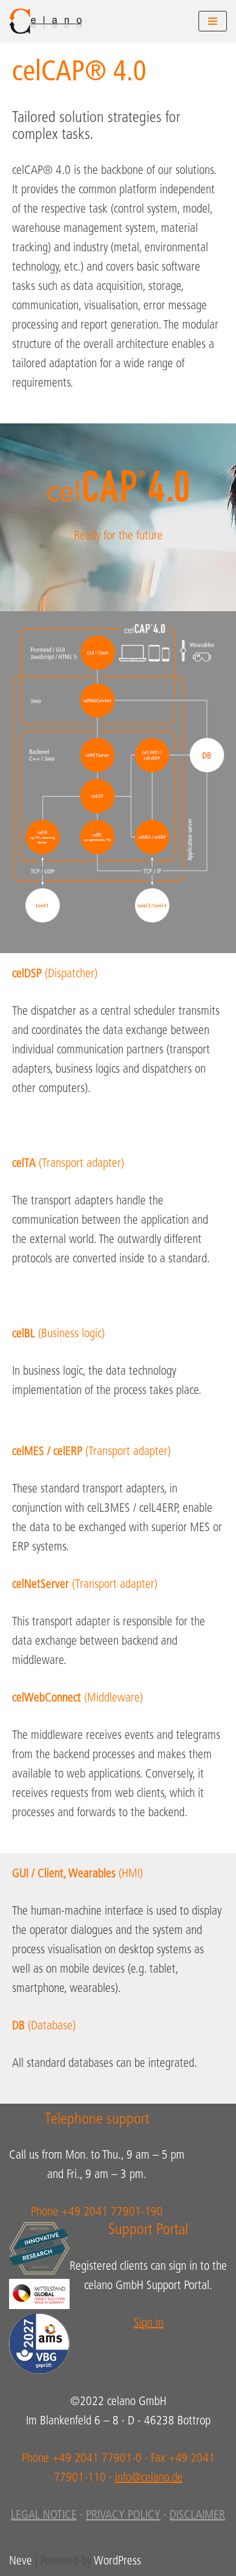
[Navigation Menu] (213, 21)
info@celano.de (149, 2478)
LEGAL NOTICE (44, 2516)
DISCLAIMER (197, 2516)
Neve (21, 2562)
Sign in (149, 2324)
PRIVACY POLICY (123, 2516)
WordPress (117, 2562)
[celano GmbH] (45, 21)
